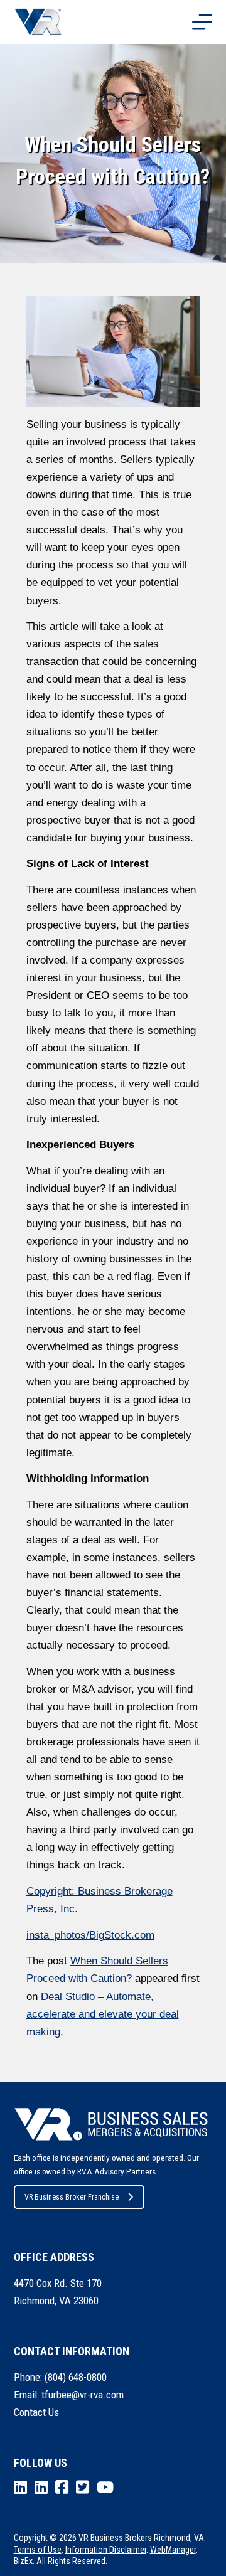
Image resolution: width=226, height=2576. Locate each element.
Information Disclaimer (106, 2550)
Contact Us (36, 2412)
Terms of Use (38, 2550)
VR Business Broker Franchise (72, 2197)
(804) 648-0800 (76, 2377)
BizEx (23, 2561)
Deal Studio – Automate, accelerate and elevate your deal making (103, 2014)
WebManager (173, 2550)
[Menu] (202, 22)
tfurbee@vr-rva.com (83, 2395)
